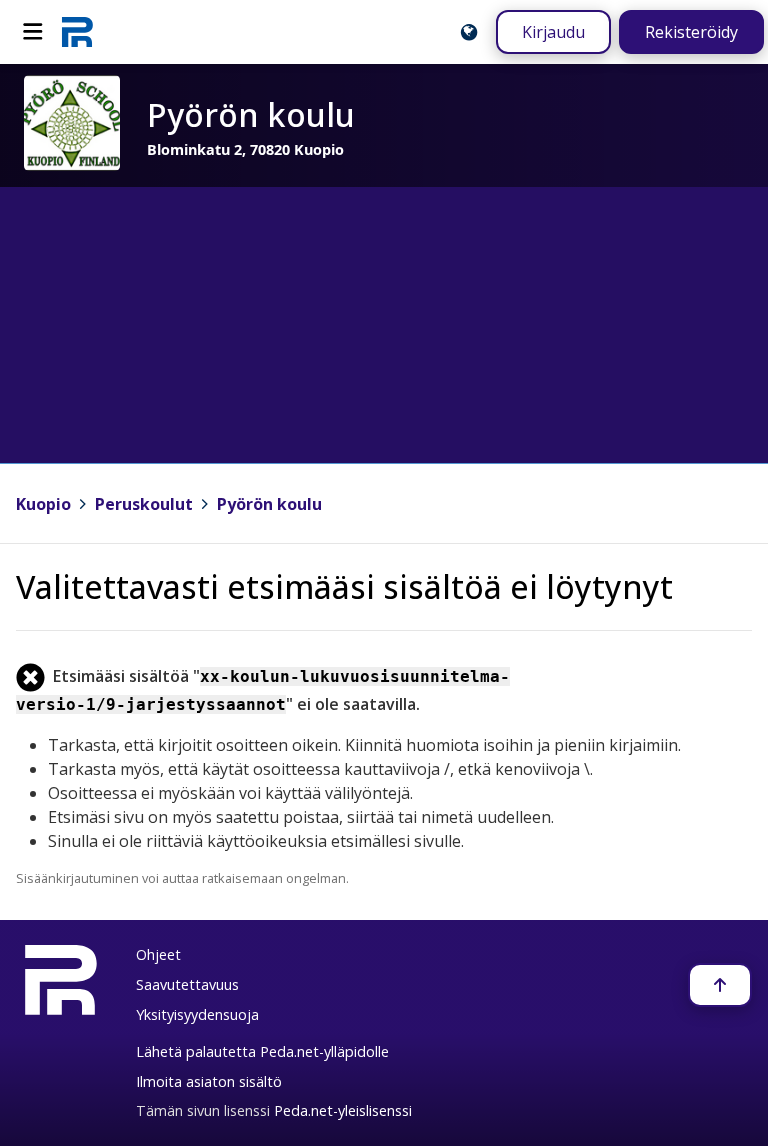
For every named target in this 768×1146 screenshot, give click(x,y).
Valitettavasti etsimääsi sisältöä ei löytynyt (344, 586)
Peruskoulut (144, 504)
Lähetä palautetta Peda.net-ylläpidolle (262, 1051)
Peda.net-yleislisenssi (343, 1110)
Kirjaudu (553, 32)
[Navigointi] (33, 32)
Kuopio (43, 504)
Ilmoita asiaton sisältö (209, 1081)
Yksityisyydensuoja (197, 1014)
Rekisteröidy (691, 32)
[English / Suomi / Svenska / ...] (469, 32)
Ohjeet (158, 954)
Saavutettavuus (187, 984)
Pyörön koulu (269, 504)
